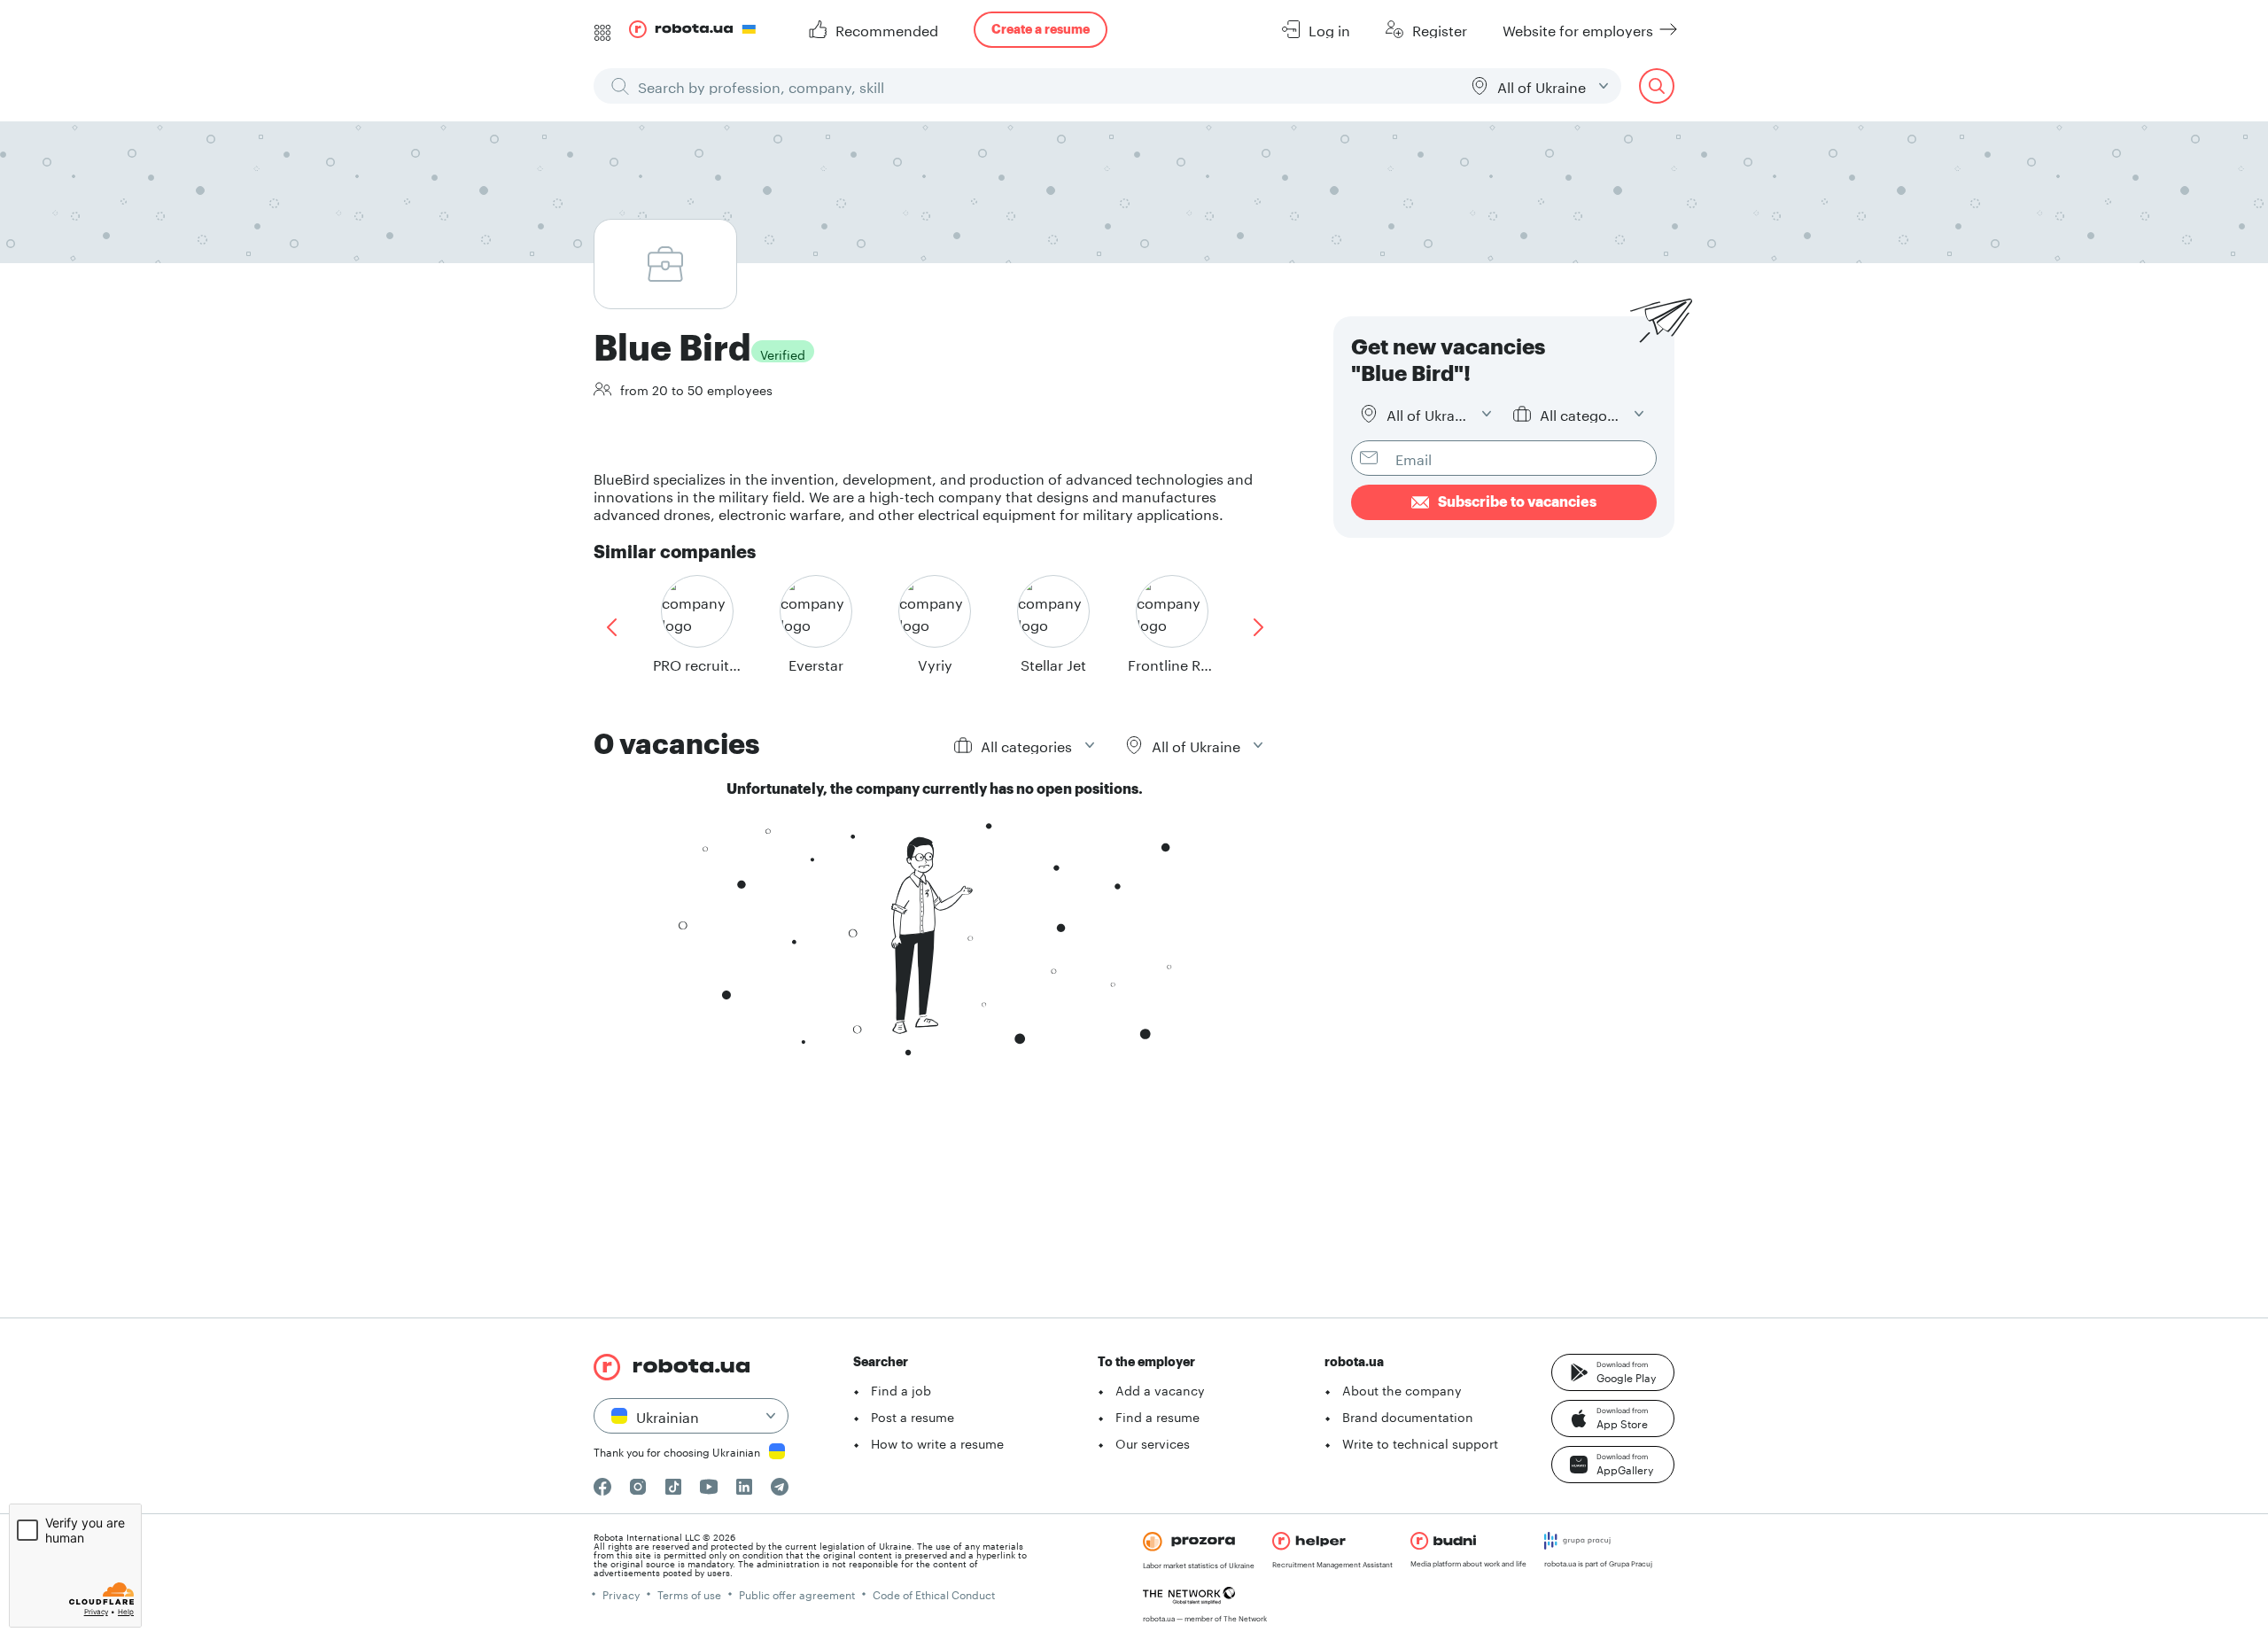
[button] (1613, 1372)
